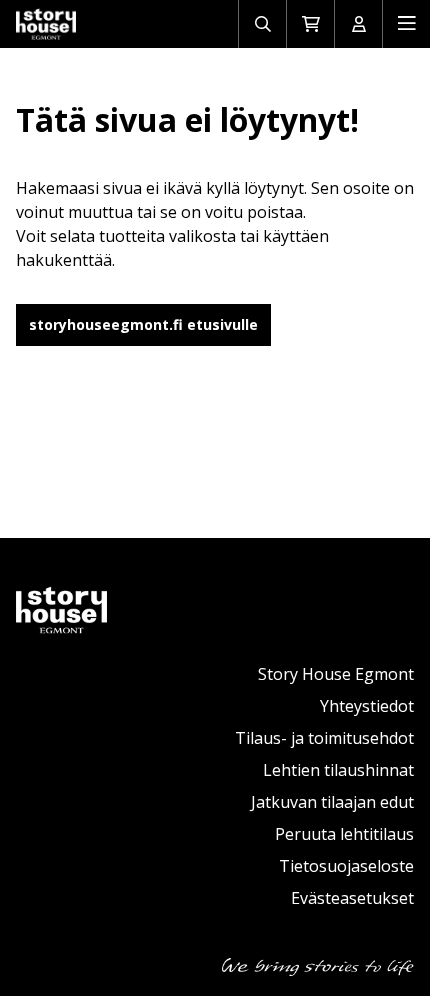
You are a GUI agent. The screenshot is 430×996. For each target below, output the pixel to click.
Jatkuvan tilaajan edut (332, 802)
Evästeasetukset (352, 898)
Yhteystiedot (367, 706)
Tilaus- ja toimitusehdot (324, 738)
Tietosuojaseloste (346, 866)
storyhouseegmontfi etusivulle (143, 324)
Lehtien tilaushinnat (338, 770)
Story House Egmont (336, 674)
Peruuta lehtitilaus (344, 834)
